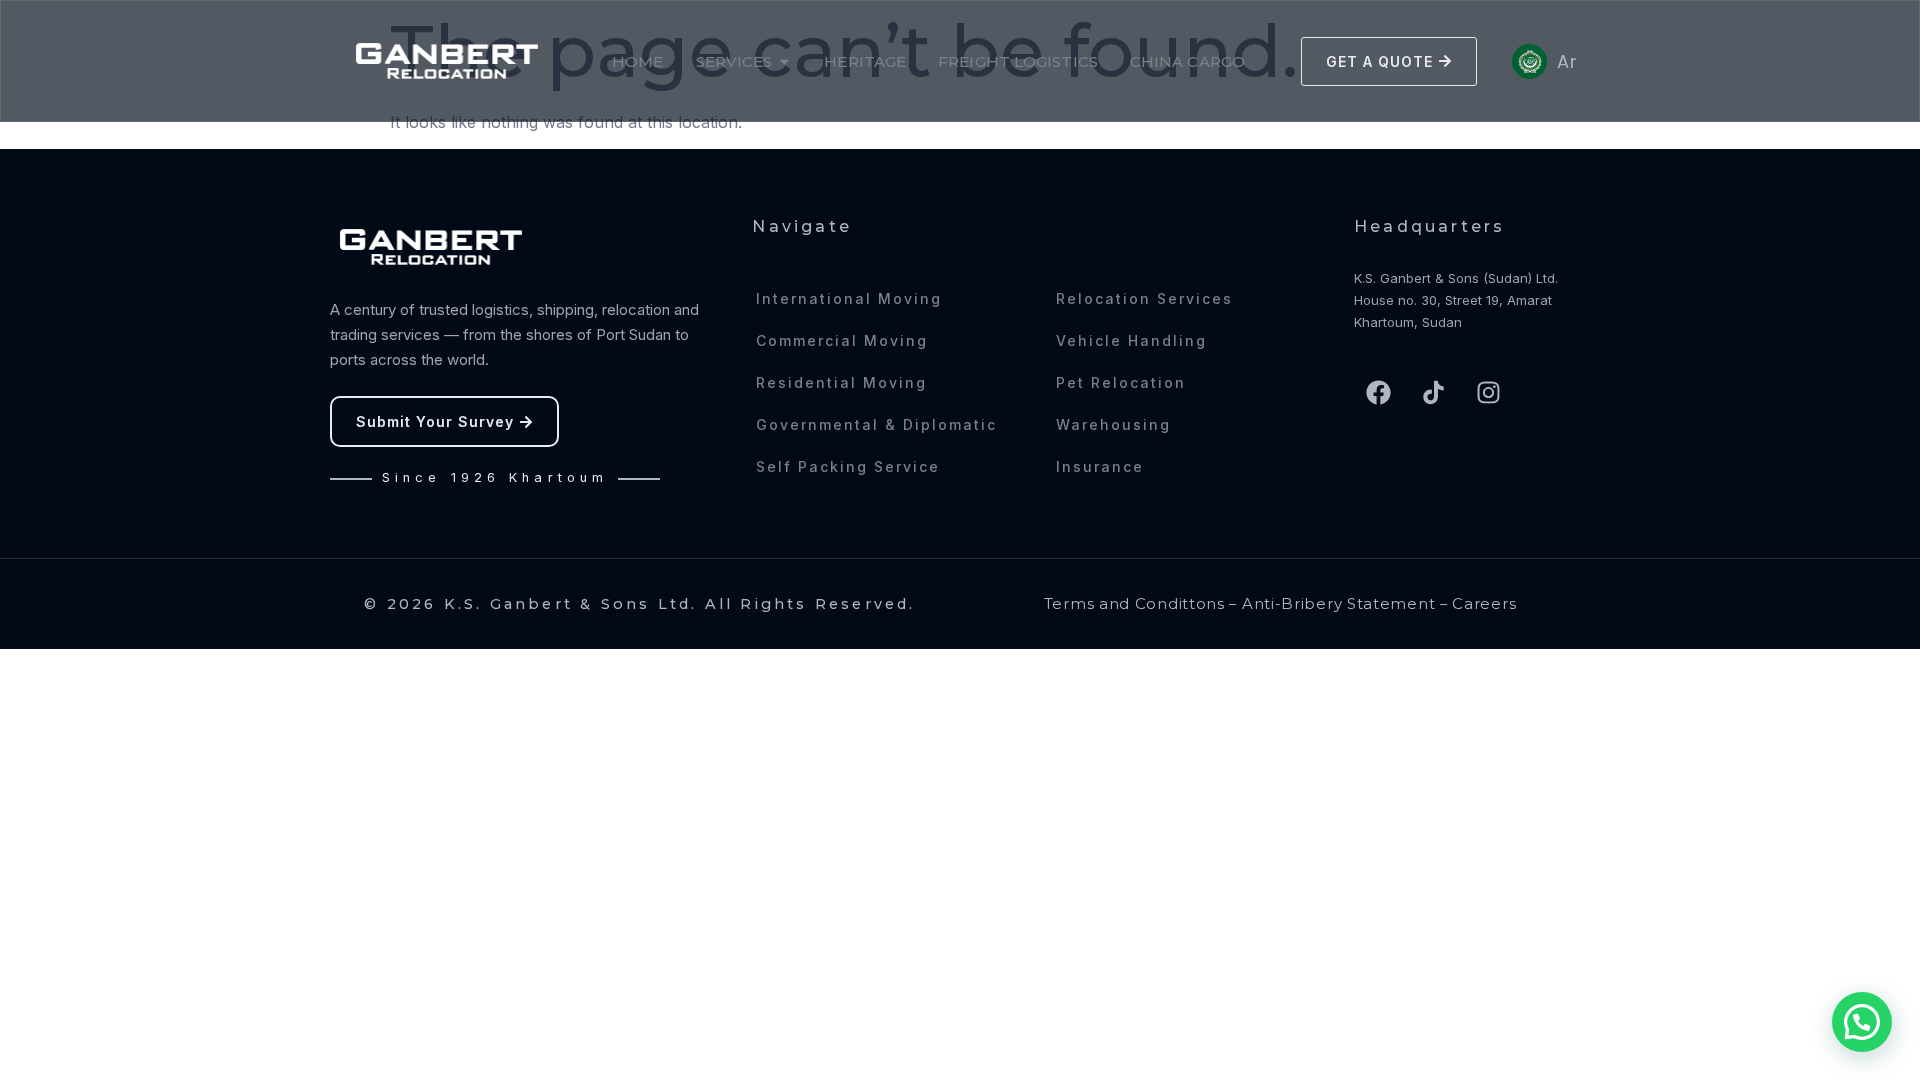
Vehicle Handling (1131, 340)
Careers (1484, 603)
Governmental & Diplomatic (876, 424)
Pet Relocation (1121, 382)
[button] (1862, 1022)
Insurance (1100, 466)
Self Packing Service (848, 466)
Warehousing (1113, 424)
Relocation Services (1144, 298)
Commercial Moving (842, 340)
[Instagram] (1489, 392)
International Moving (849, 298)
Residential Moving (841, 382)
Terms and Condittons (1134, 603)
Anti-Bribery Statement (1338, 603)
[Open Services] (784, 61)
